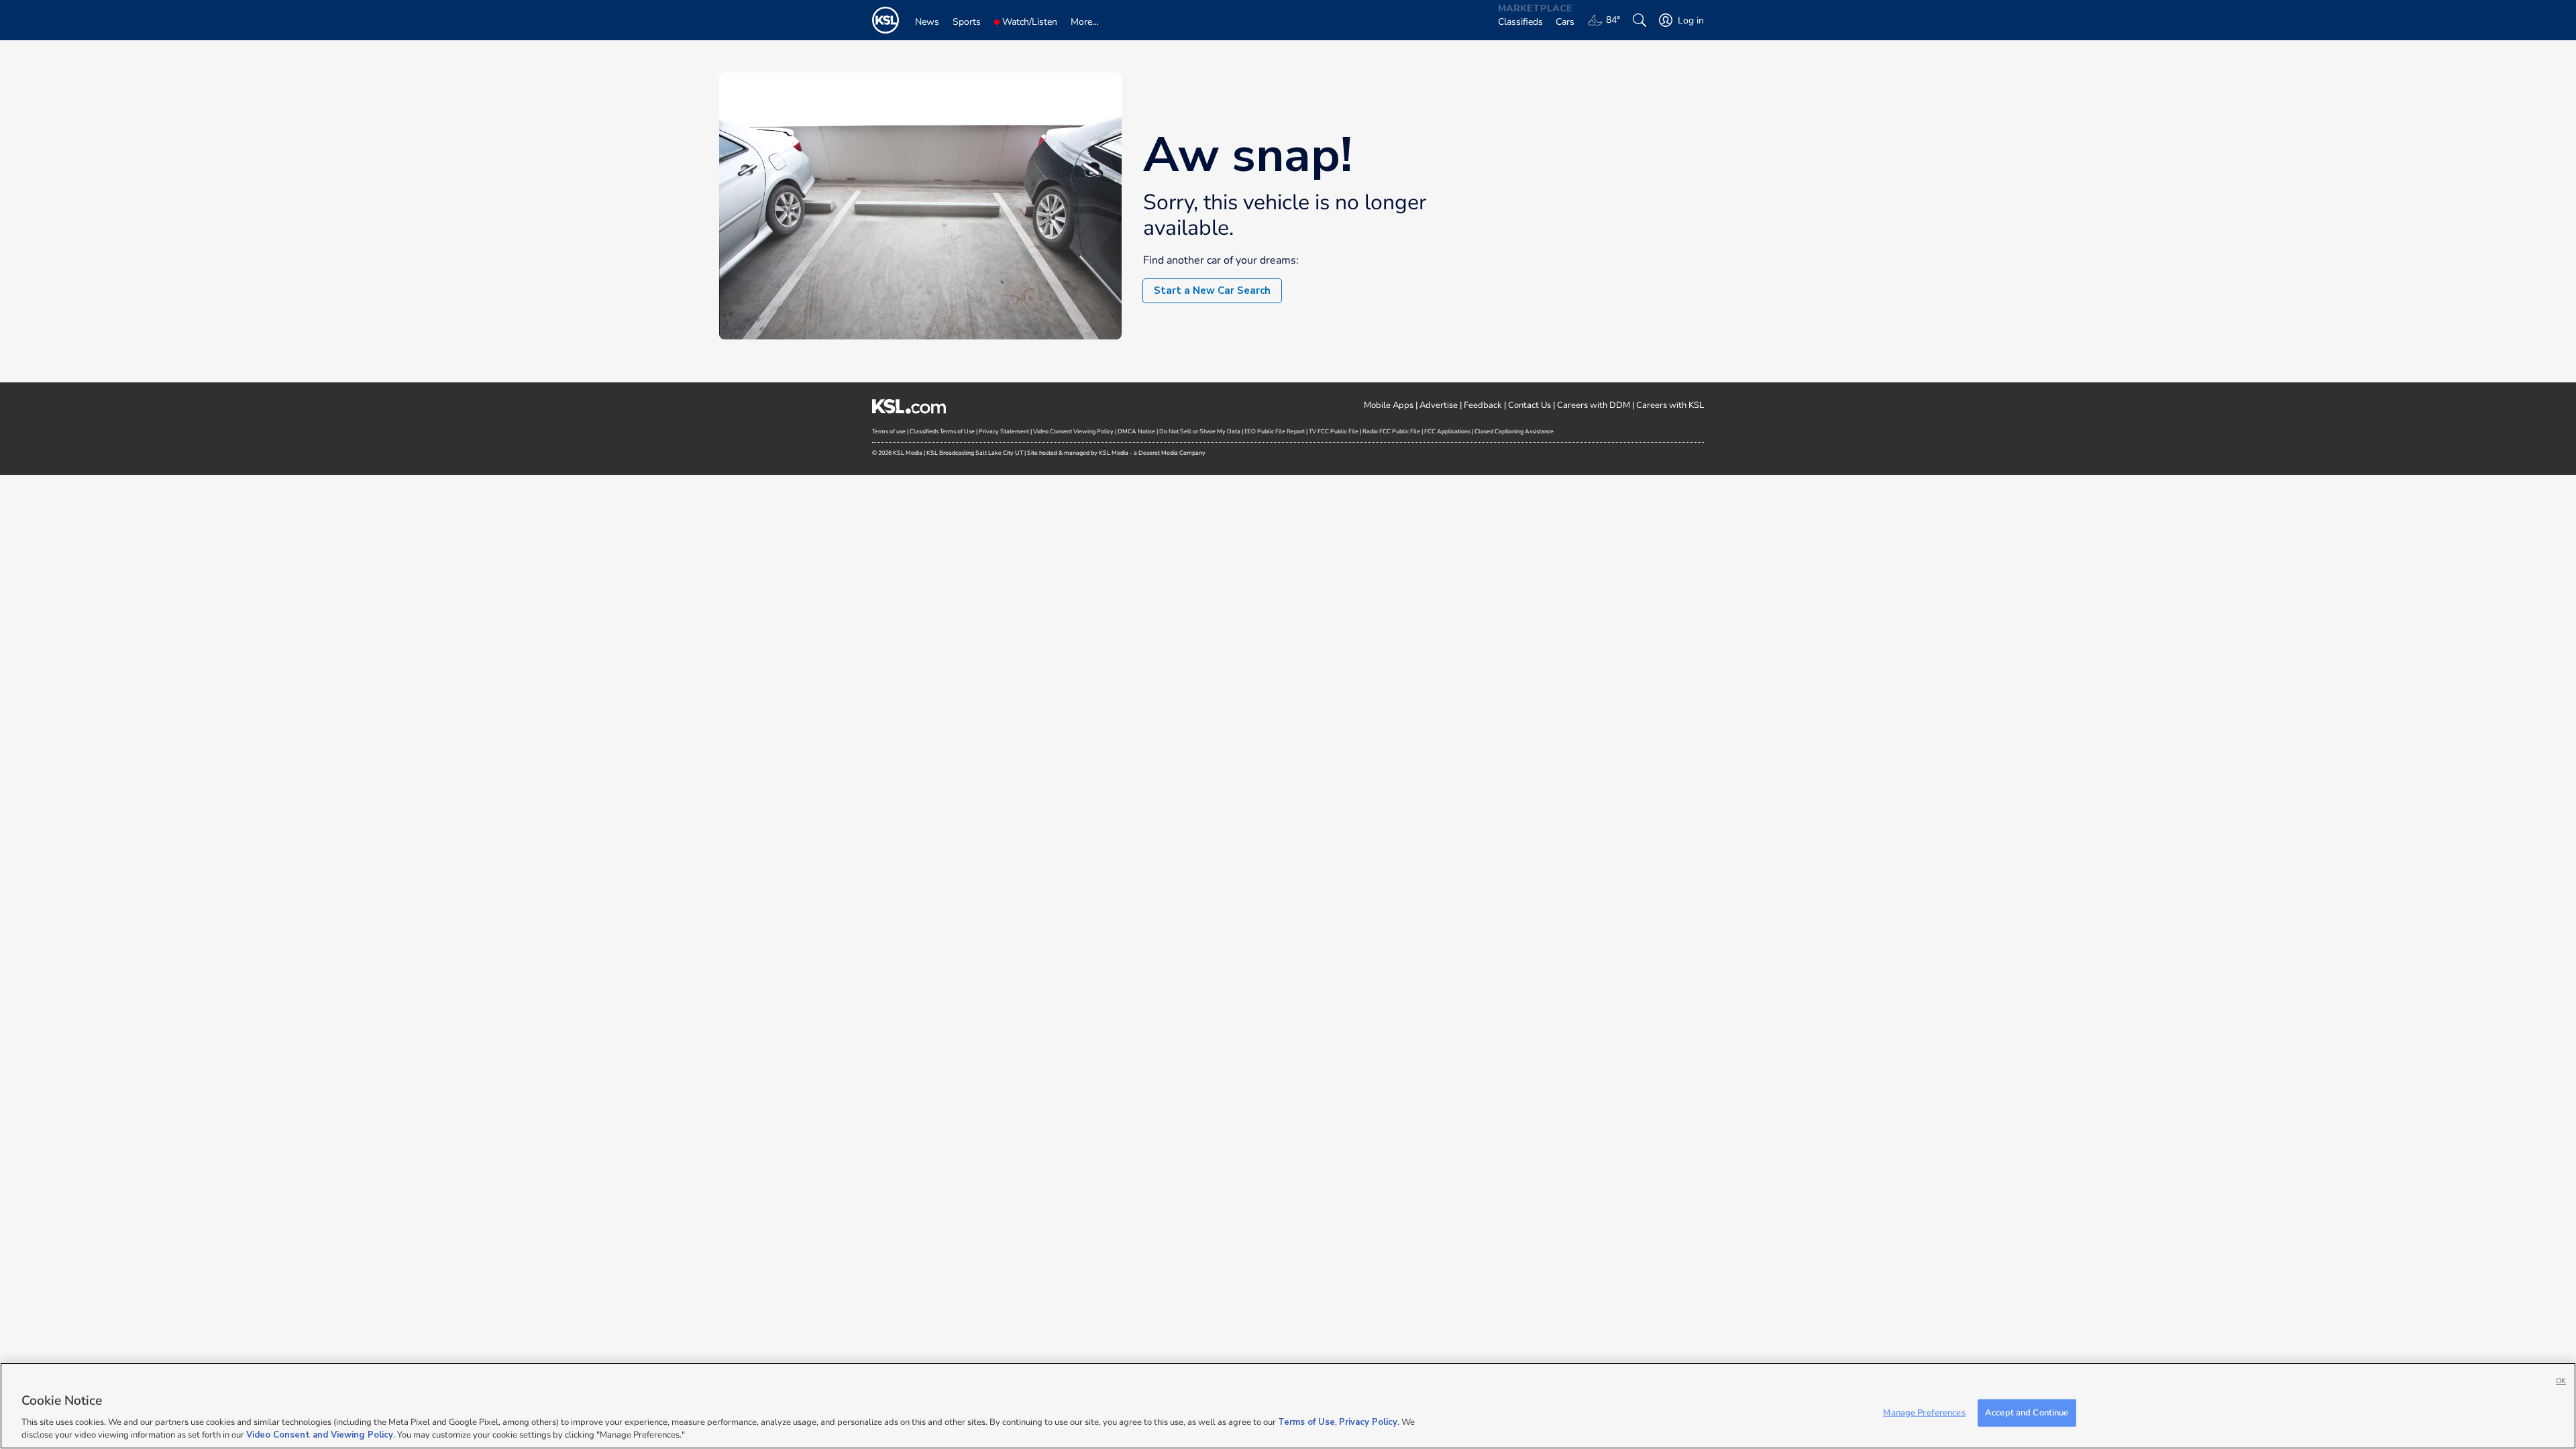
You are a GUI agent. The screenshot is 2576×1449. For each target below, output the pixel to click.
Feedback (1483, 405)
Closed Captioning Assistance (1514, 431)
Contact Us (1529, 405)
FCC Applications (1447, 431)
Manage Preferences (1924, 1413)
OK (2561, 1381)
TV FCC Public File (1334, 431)
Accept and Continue (2027, 1413)
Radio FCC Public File (1391, 431)
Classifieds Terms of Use (942, 431)
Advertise (1439, 405)
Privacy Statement (1004, 431)
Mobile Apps (1389, 405)
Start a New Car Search (1212, 290)
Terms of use (889, 431)
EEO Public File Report (1275, 431)
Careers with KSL (1670, 405)
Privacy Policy (1368, 1422)
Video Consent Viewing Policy (1073, 431)
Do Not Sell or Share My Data (1200, 431)
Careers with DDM (1594, 405)
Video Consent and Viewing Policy (320, 1435)
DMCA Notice (1136, 431)
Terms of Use (1306, 1422)
